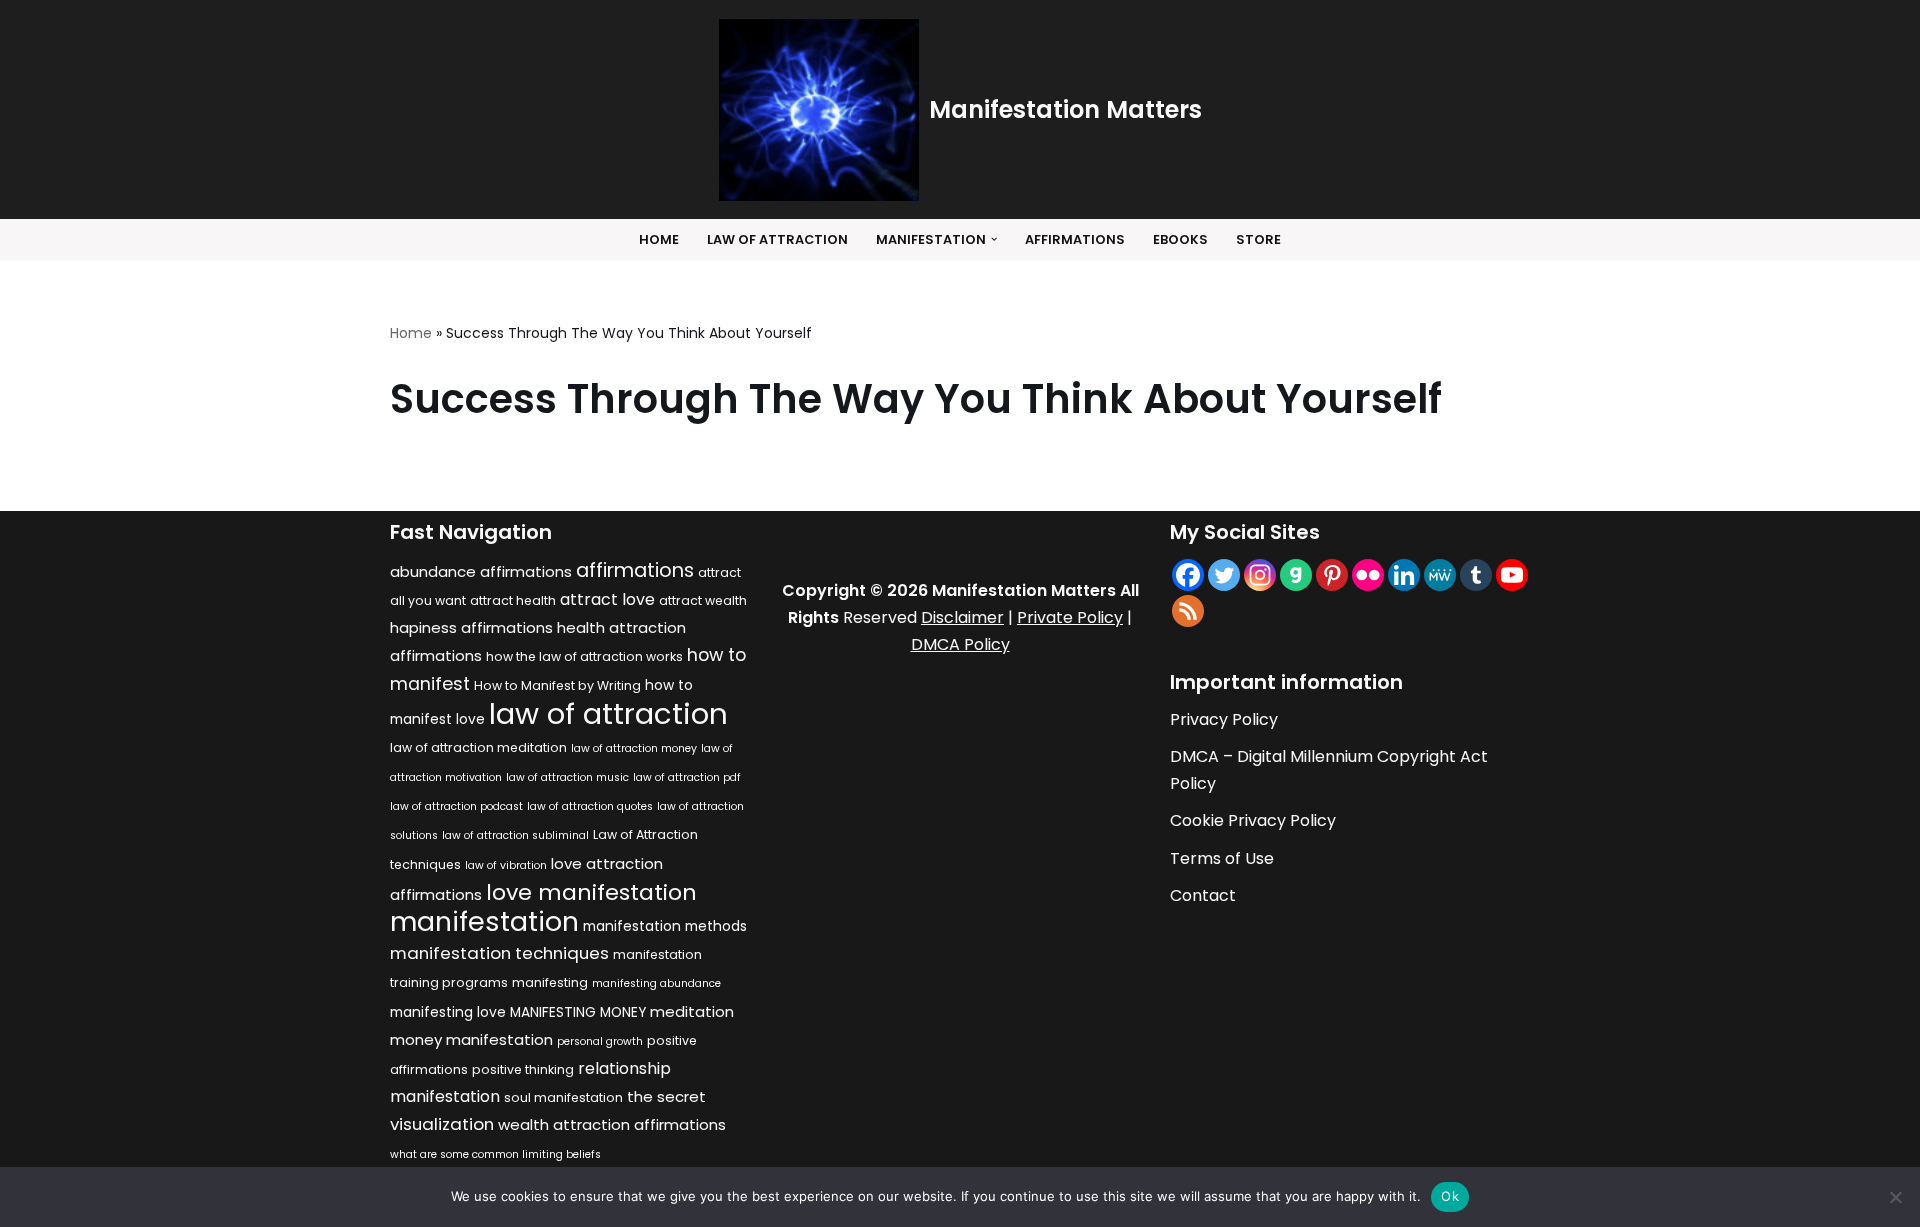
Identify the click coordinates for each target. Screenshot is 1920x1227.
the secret (666, 1096)
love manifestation (591, 892)
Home (659, 239)
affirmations (635, 570)
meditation (692, 1011)
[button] (994, 239)
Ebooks (1180, 239)
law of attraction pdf (687, 777)
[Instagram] (1260, 575)
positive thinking (523, 1069)
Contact (1203, 895)
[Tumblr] (1476, 575)
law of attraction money (634, 748)
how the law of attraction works (584, 656)
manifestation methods (665, 926)
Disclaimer (962, 617)
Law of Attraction (777, 239)
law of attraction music (567, 777)
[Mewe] (1440, 575)
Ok (1450, 1196)
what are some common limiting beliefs (495, 1154)
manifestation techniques (499, 953)
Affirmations (1075, 239)
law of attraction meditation (478, 747)
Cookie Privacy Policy (1253, 820)
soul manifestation (563, 1097)
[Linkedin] (1404, 575)
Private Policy (1070, 617)
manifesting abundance (656, 983)
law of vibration (506, 865)
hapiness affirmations (471, 627)
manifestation (484, 921)
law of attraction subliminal (515, 835)
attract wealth (703, 600)
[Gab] (1296, 575)
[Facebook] (1188, 575)
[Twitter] (1224, 575)
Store (1258, 239)
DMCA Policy (960, 644)
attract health (513, 600)
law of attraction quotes (590, 806)
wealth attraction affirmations (612, 1124)
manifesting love (448, 1012)
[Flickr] (1368, 575)
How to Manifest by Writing (557, 685)
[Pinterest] (1332, 575)
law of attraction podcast (456, 806)
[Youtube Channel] (1512, 575)
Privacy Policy (1224, 719)
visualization (442, 1124)
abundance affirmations (481, 571)
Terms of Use (1222, 858)
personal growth (600, 1041)
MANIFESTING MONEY (578, 1012)
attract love (607, 599)
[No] (1895, 1197)
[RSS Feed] (1188, 611)
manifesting (550, 982)
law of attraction (608, 713)
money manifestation (471, 1039)
